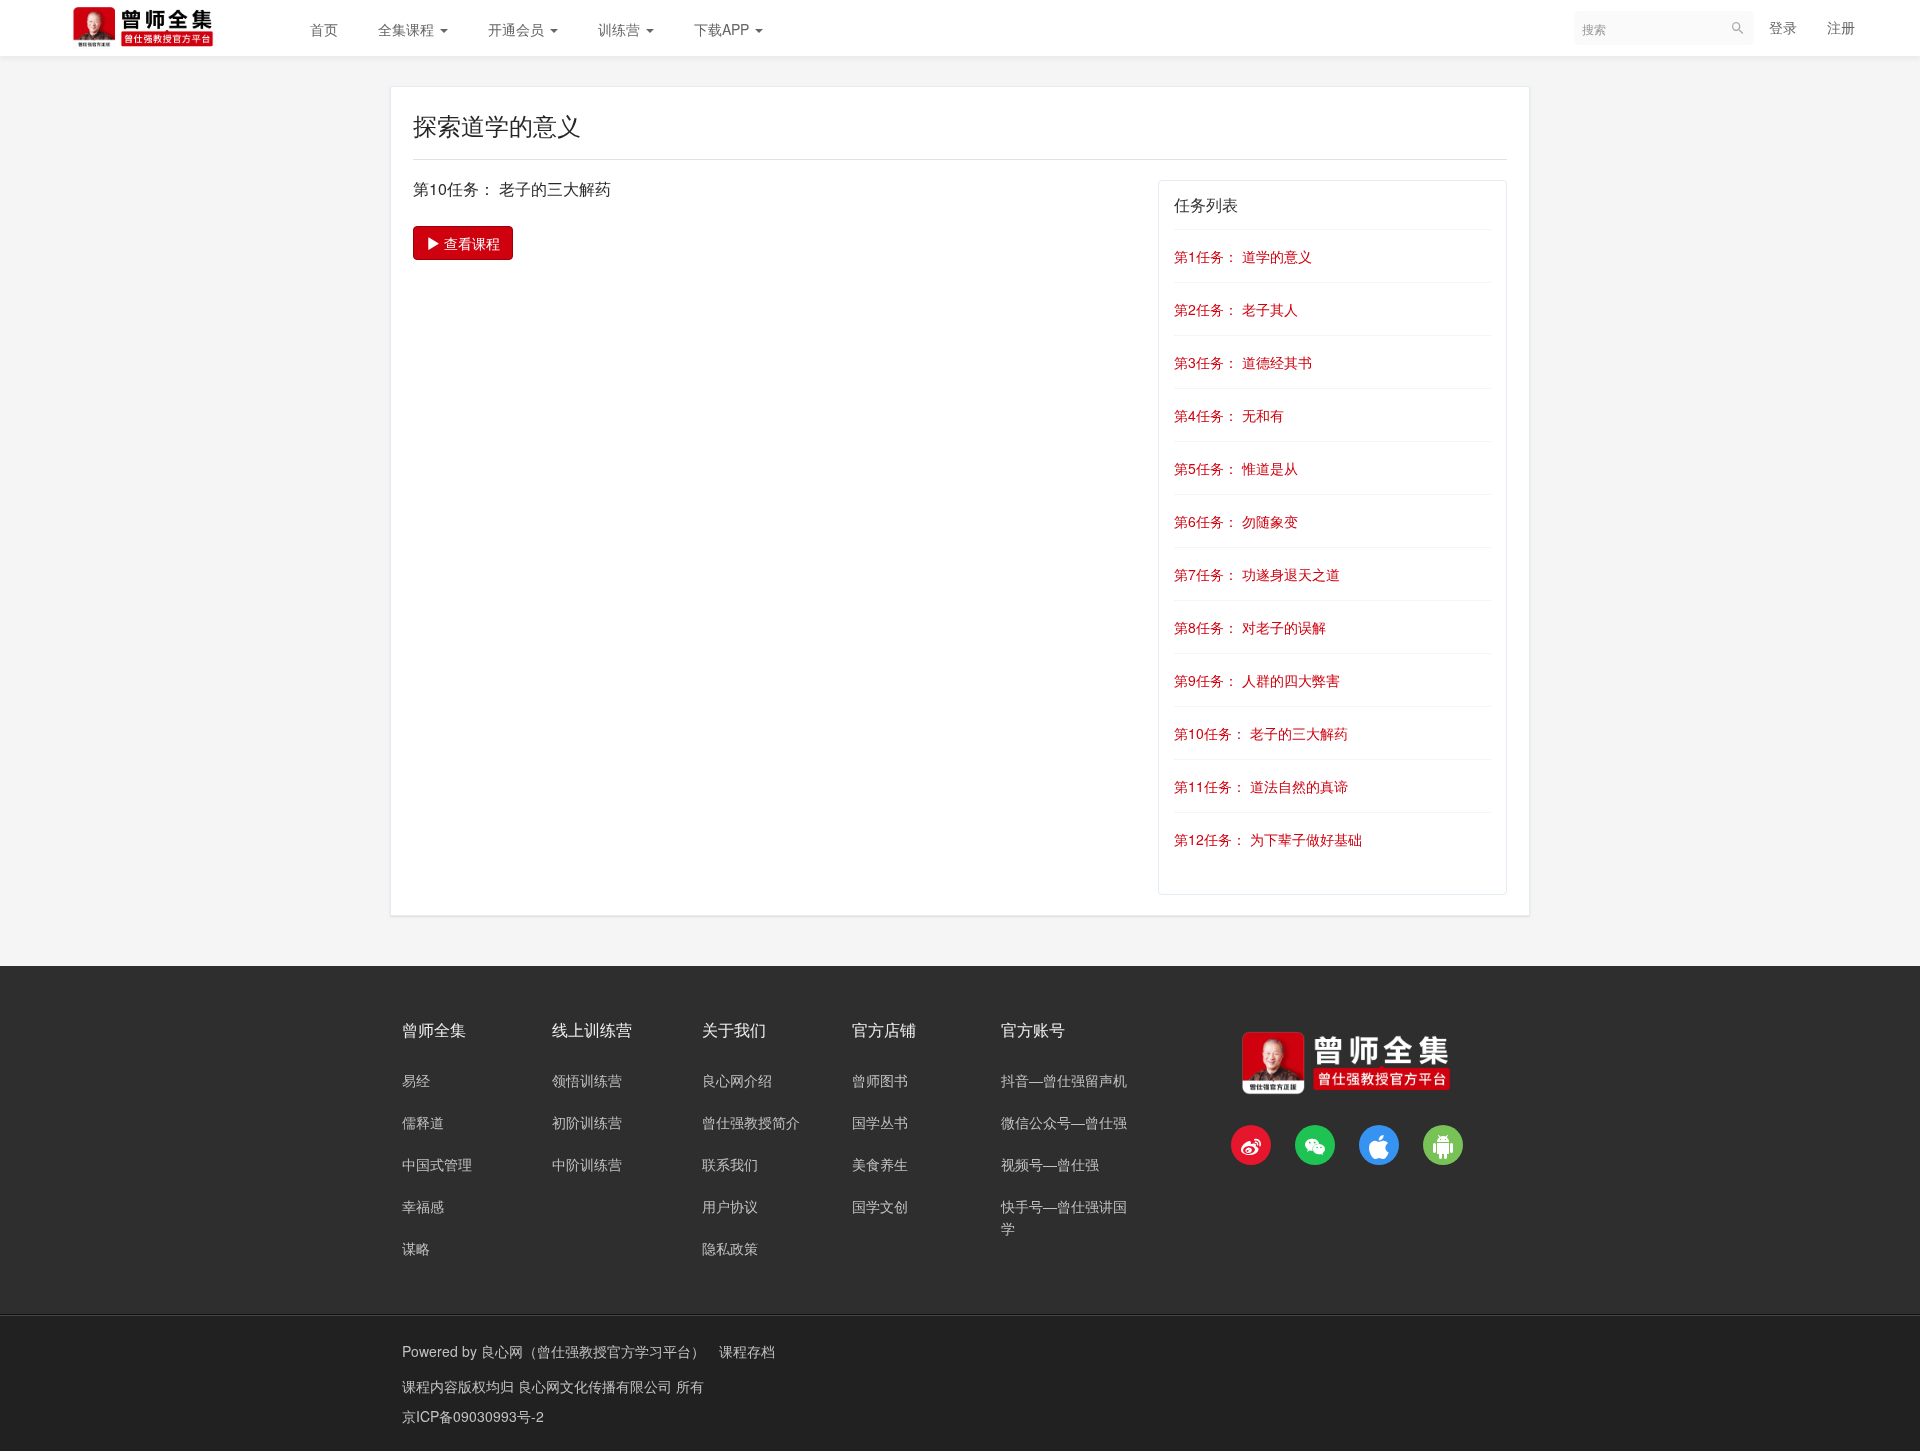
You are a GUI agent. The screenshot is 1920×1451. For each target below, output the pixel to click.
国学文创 (880, 1206)
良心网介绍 (737, 1080)
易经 (416, 1080)
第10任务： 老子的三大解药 (1261, 733)
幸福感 (423, 1206)
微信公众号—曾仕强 (1064, 1122)
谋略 (416, 1248)
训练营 (621, 29)
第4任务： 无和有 (1229, 415)
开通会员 (518, 29)
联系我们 (730, 1164)
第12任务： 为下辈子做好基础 (1268, 839)
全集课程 (408, 29)
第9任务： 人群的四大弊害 (1257, 680)
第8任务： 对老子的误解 (1250, 627)
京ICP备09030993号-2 (473, 1416)
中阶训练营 (587, 1164)
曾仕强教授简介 (751, 1122)
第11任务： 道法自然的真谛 (1261, 786)
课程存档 (747, 1351)
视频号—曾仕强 (1050, 1164)
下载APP (723, 29)
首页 (324, 29)
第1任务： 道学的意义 (1243, 256)
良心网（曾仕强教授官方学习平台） (593, 1351)
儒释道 (423, 1122)
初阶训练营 (587, 1122)
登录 (1783, 27)
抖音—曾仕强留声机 (1064, 1080)
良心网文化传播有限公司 (597, 1386)
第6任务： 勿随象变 (1236, 521)
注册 (1841, 27)
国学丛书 (880, 1122)
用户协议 (730, 1206)
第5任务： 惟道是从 (1236, 468)
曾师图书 (880, 1080)
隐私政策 (730, 1248)
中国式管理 (437, 1164)
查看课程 (470, 243)
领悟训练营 (587, 1080)
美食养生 (880, 1164)
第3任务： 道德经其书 (1243, 362)
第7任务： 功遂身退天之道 (1257, 574)
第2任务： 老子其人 (1236, 309)
